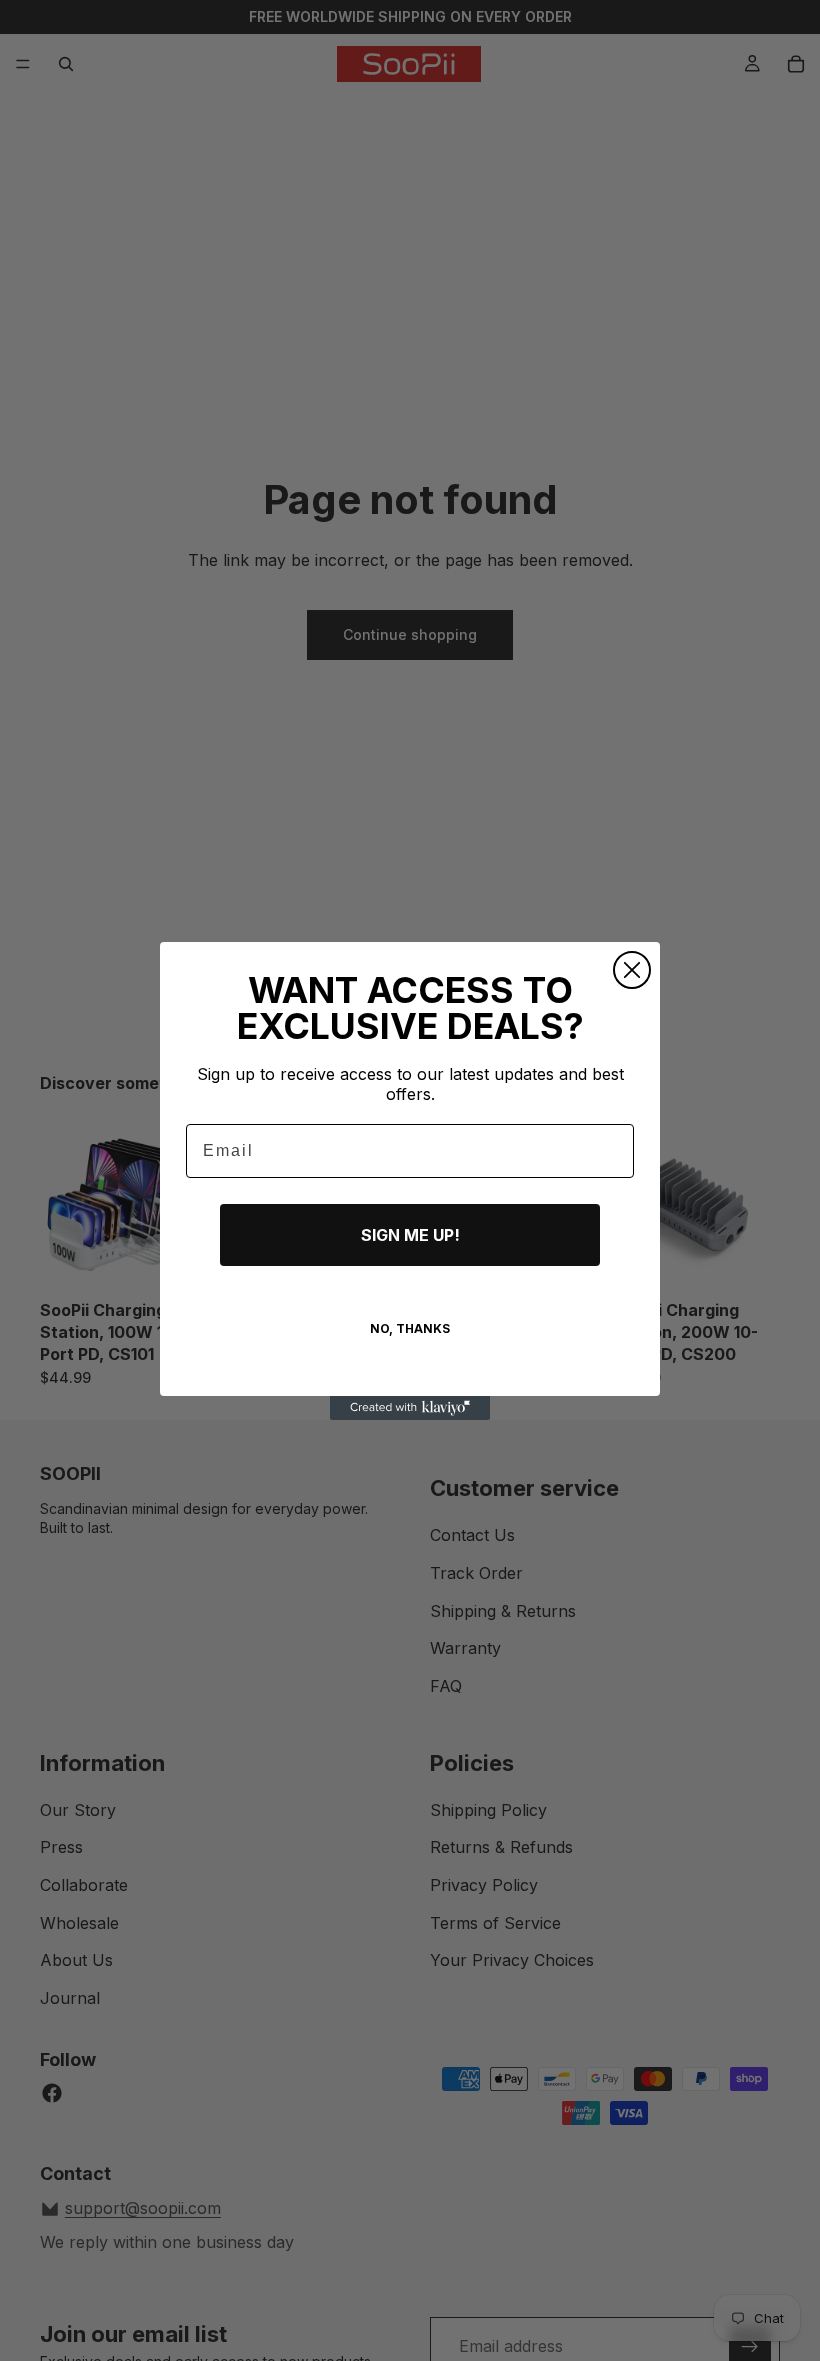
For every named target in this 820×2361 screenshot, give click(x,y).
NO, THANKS (410, 1328)
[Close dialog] (632, 970)
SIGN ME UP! (410, 1235)
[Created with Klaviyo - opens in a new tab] (410, 1408)
